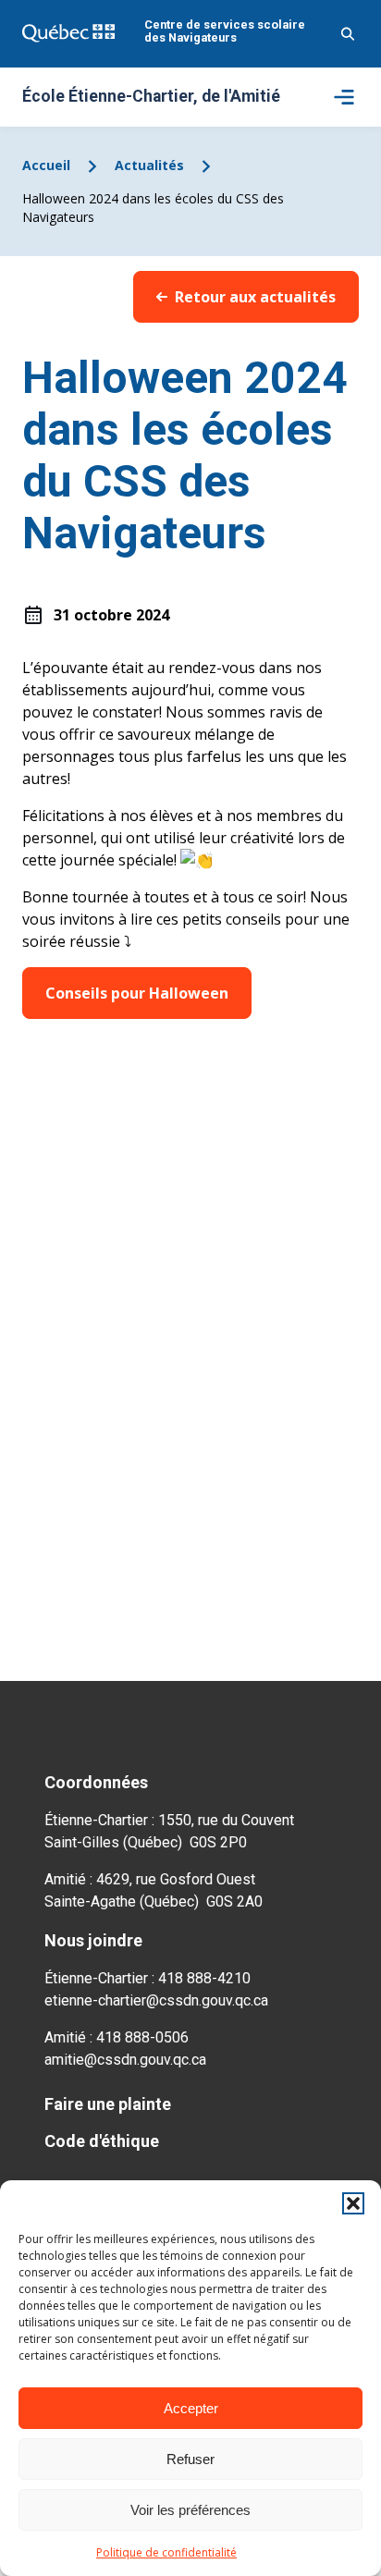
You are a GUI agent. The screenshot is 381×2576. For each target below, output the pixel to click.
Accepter (191, 2408)
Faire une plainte (108, 2104)
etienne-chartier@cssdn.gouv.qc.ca (156, 2000)
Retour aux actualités (255, 297)
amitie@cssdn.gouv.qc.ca (125, 2060)
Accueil (46, 165)
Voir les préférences (190, 2510)
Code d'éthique (102, 2141)
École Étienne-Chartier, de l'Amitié (151, 97)
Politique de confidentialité (166, 2552)
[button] (353, 2203)
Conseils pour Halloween (137, 993)
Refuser (190, 2459)
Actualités (149, 165)
